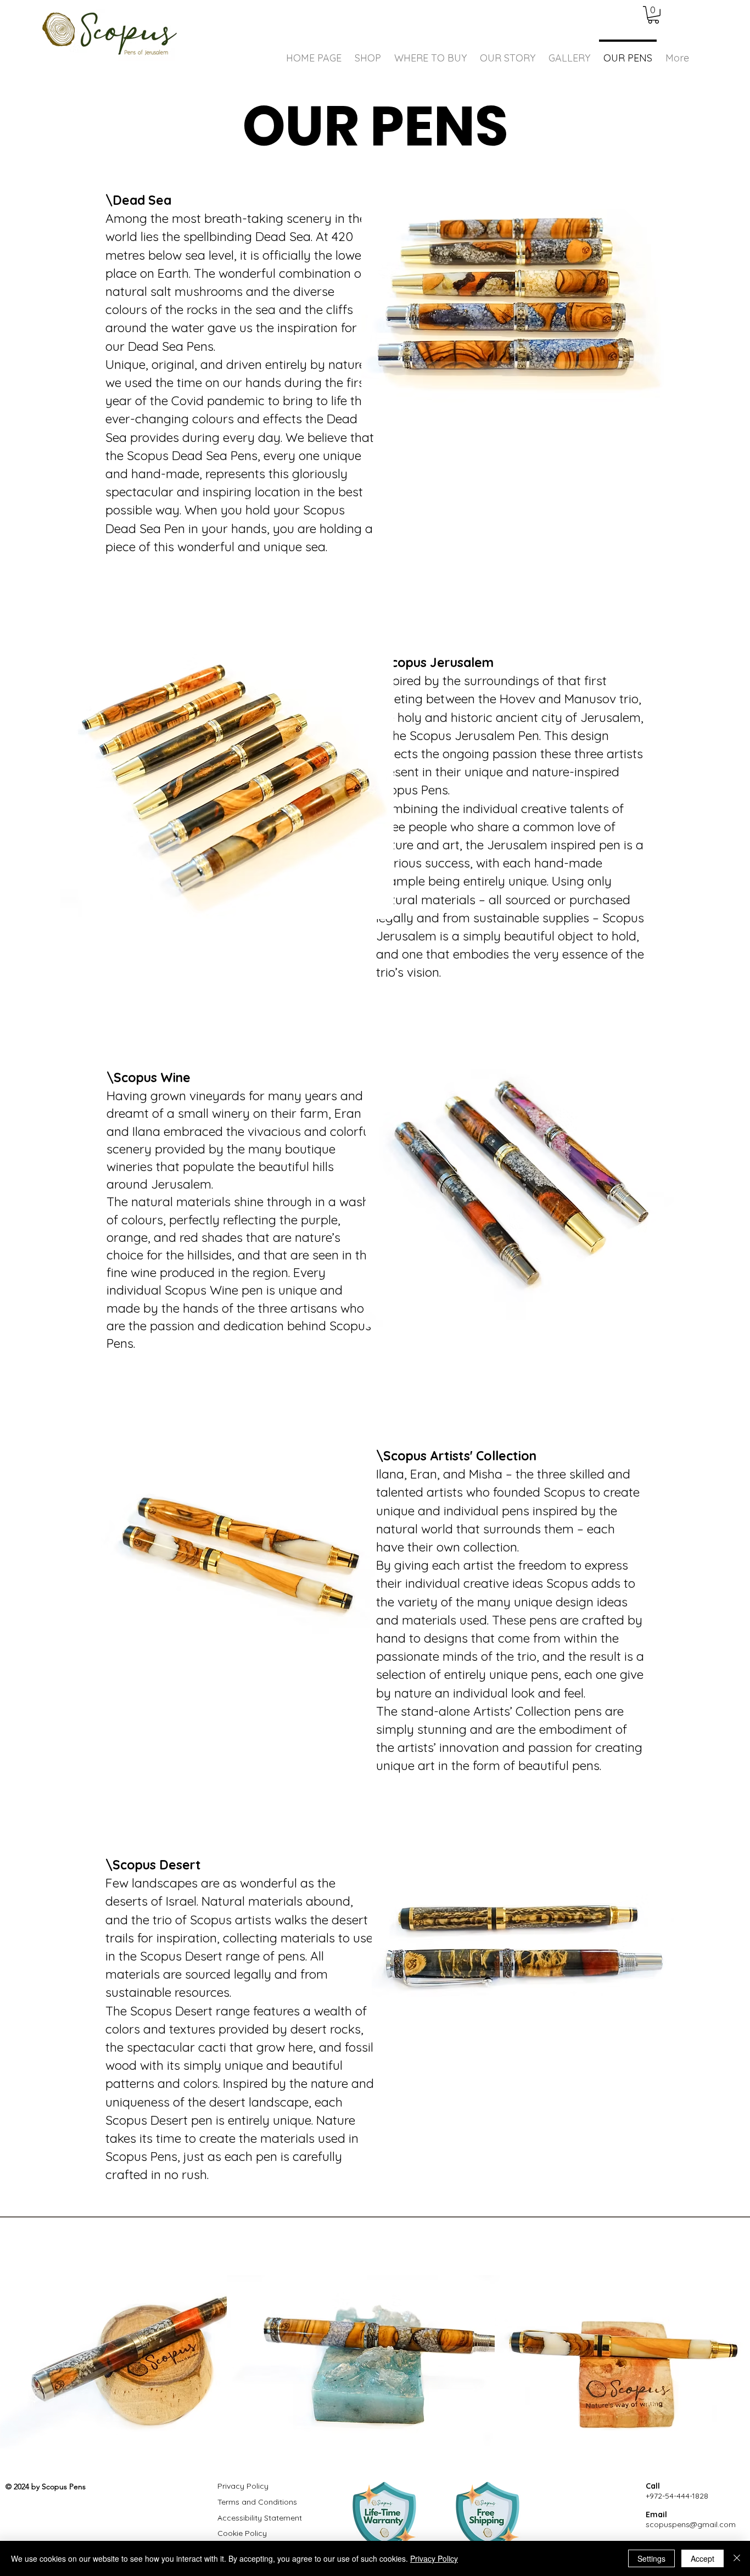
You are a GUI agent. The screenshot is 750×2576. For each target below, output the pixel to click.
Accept (703, 2558)
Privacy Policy (434, 2558)
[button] (653, 15)
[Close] (737, 2558)
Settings (651, 2558)
